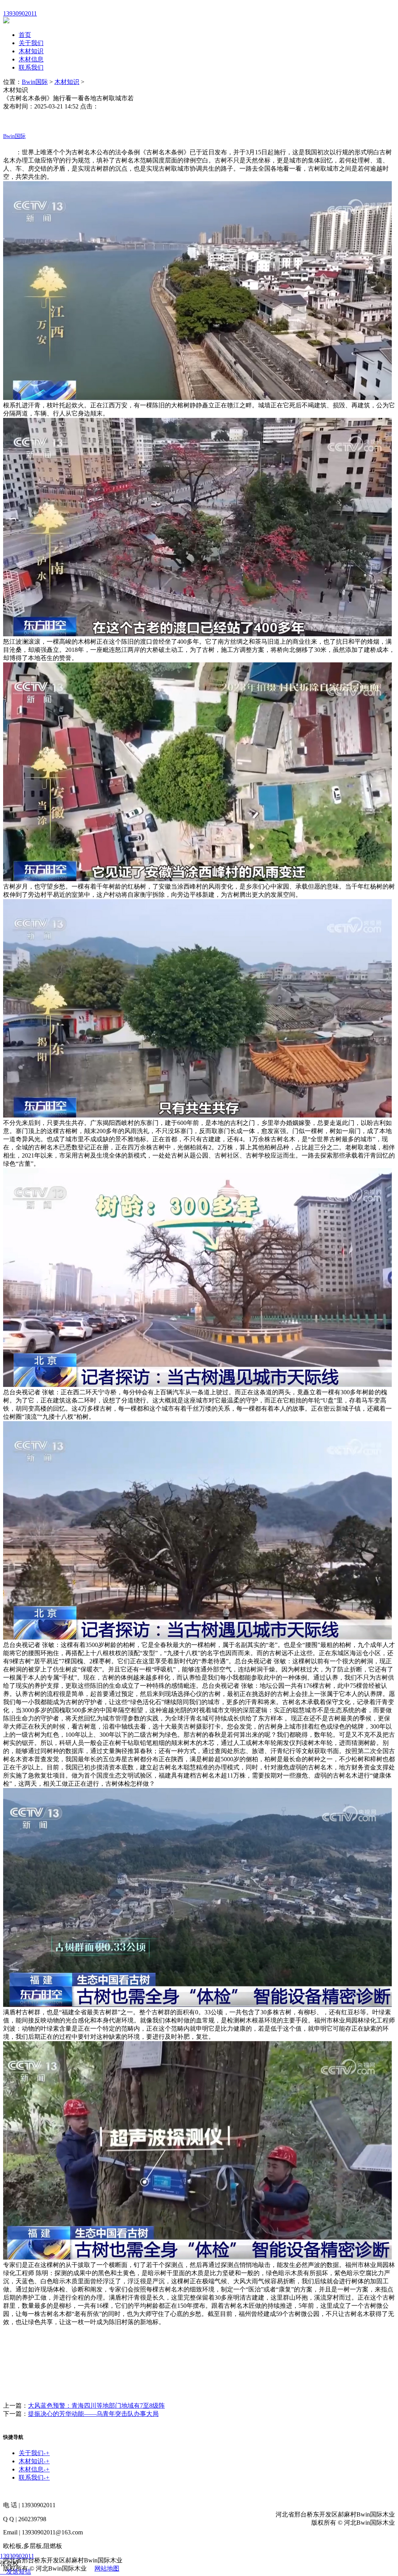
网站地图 (107, 2568)
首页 (25, 35)
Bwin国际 (35, 82)
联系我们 (31, 67)
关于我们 (31, 43)
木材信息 (31, 59)
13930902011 (17, 2556)
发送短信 (19, 2572)
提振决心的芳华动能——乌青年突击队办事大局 (93, 2414)
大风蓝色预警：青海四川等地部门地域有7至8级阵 (96, 2406)
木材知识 (31, 51)
